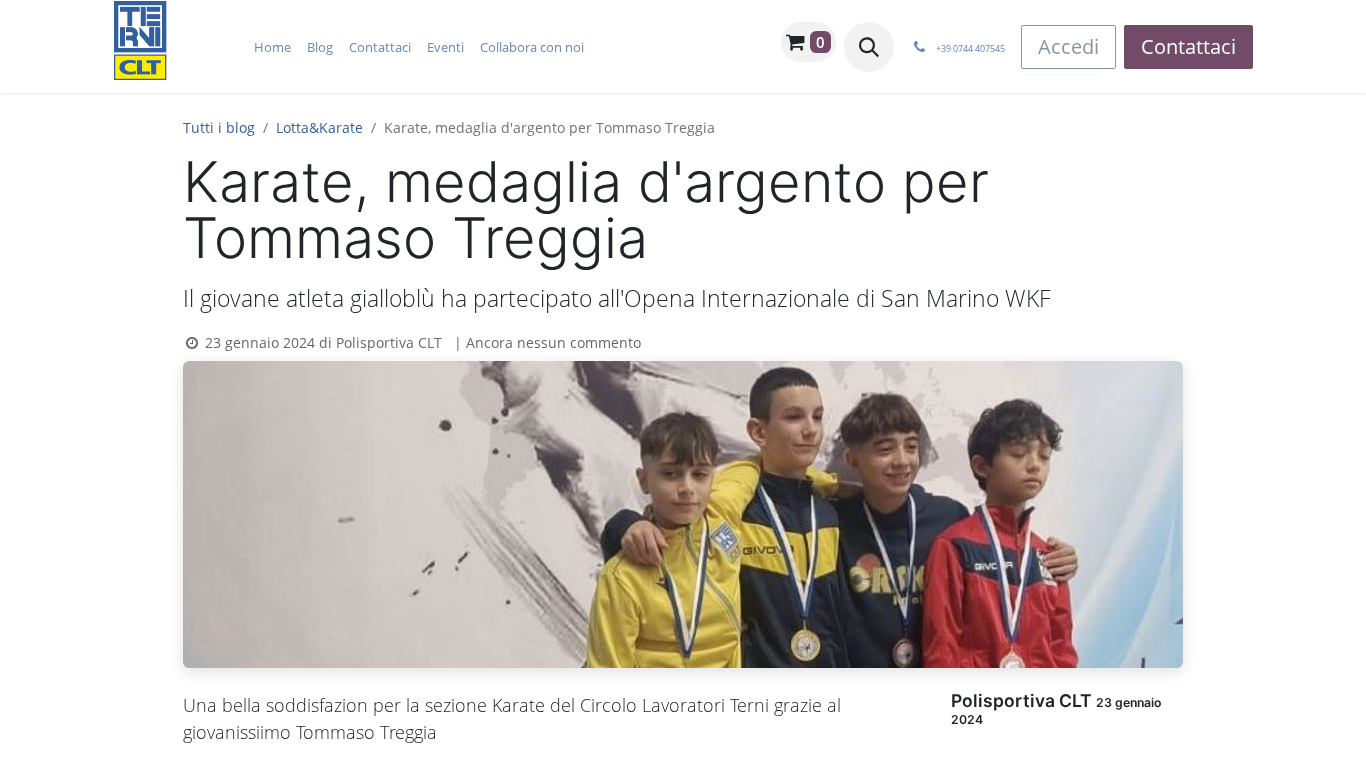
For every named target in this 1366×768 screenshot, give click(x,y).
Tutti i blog (219, 127)
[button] (869, 47)
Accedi (1068, 46)
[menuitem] (272, 47)
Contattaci (1188, 46)
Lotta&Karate (319, 127)
